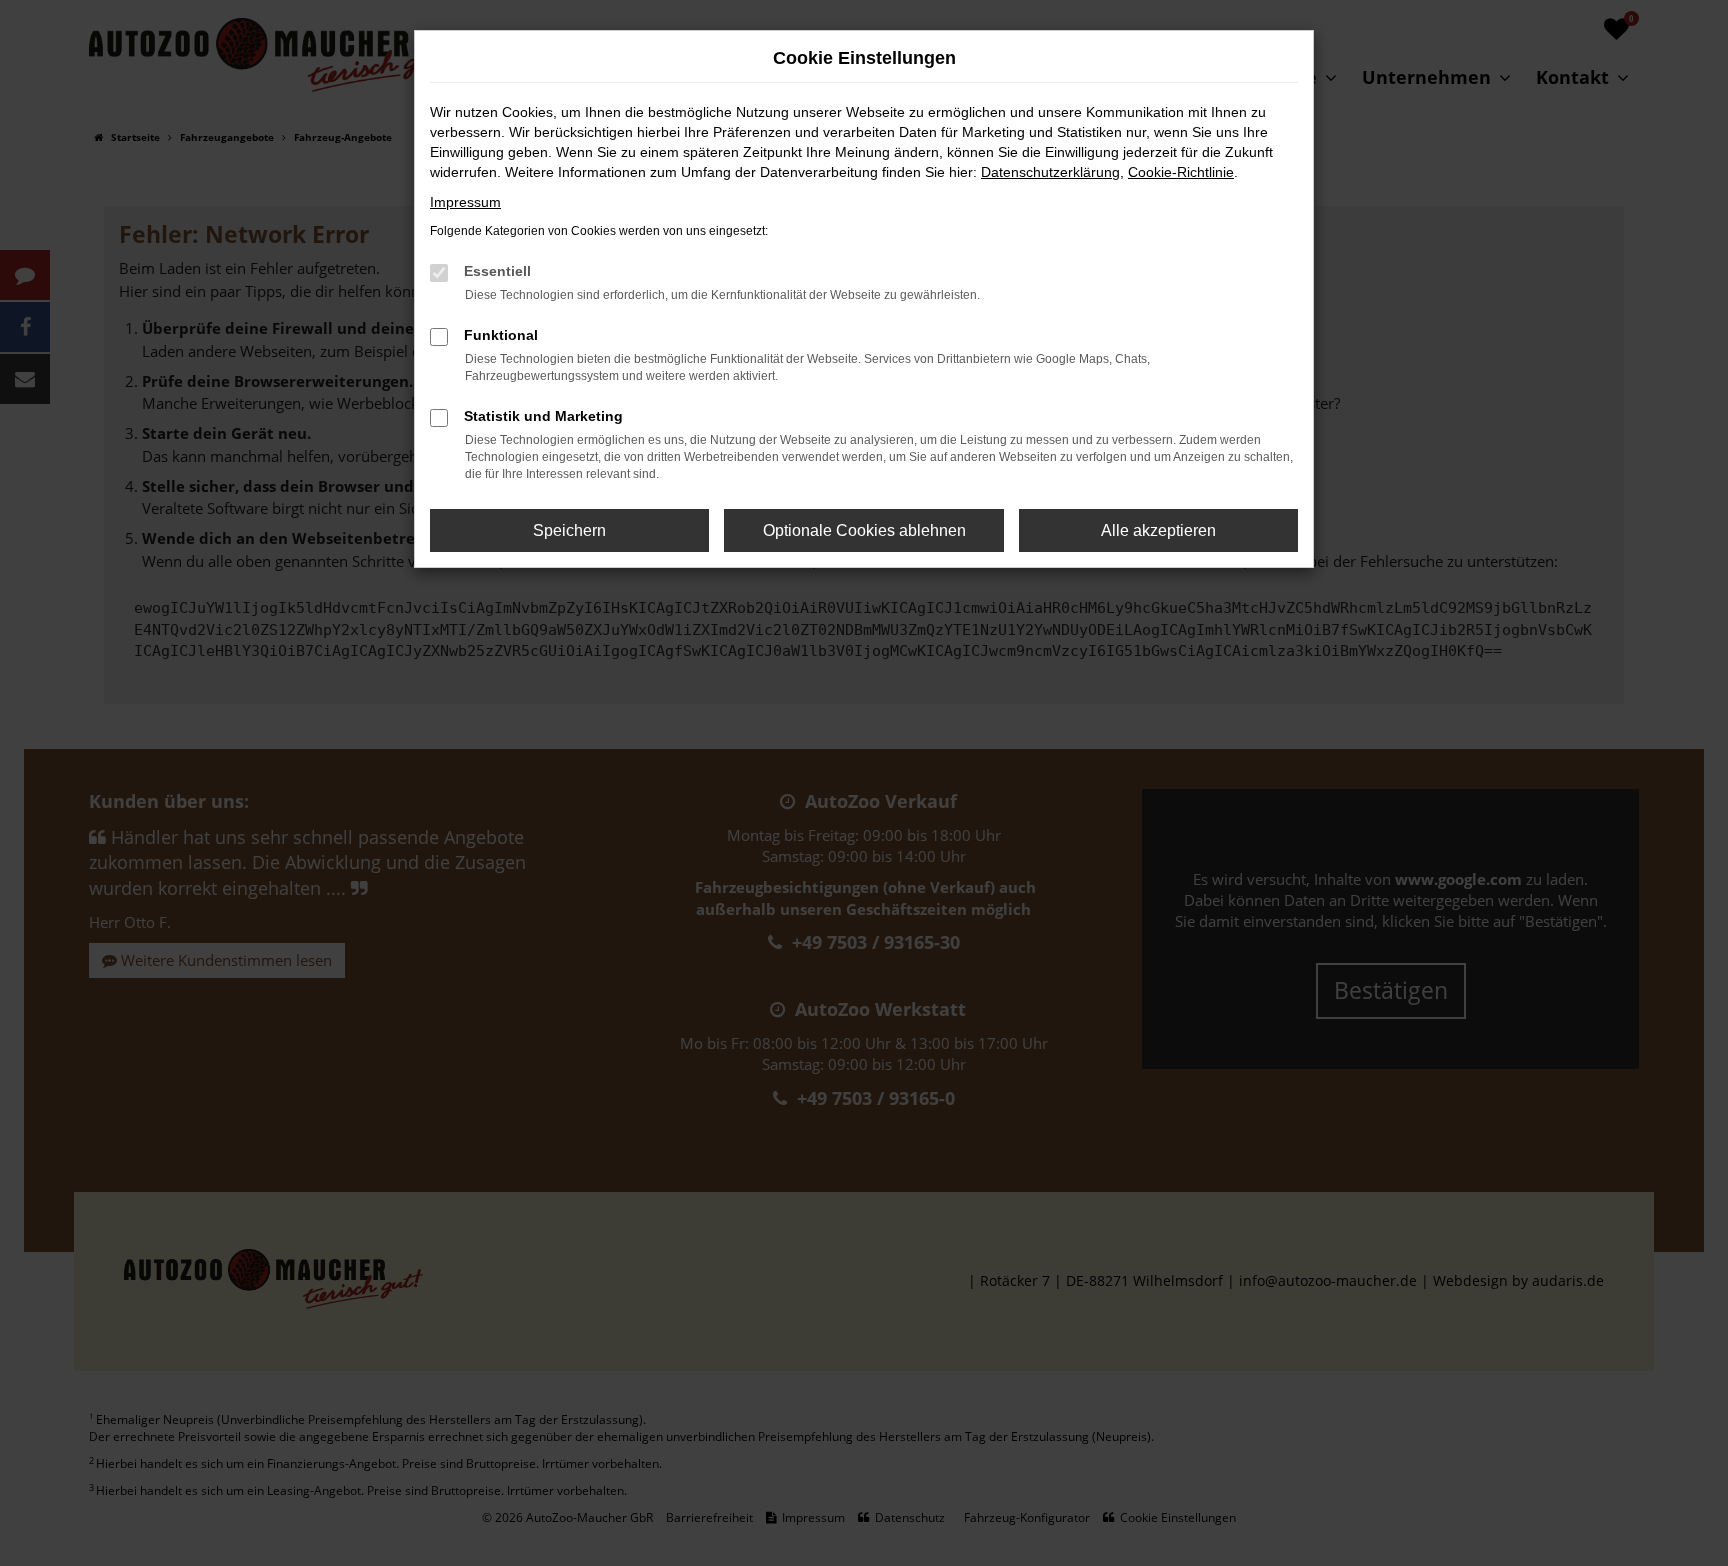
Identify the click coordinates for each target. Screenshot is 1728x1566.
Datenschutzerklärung (1050, 172)
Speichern (569, 530)
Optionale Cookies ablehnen (864, 530)
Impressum (465, 202)
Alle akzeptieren (1158, 530)
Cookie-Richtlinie (1181, 172)
